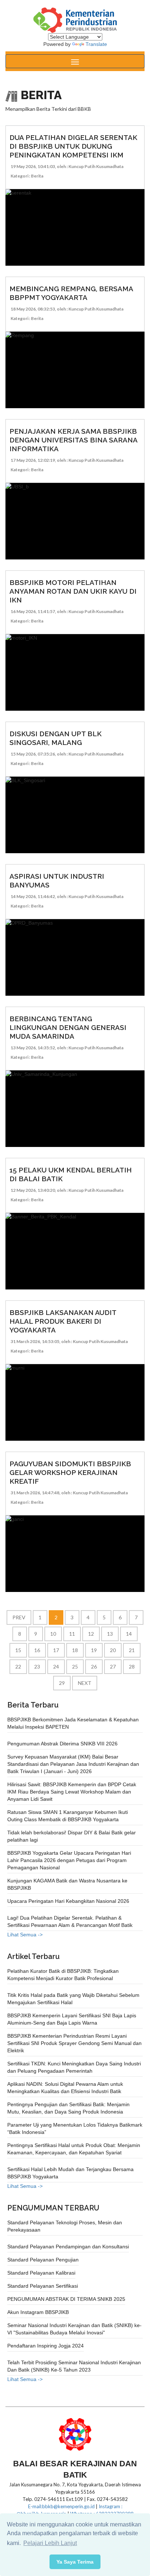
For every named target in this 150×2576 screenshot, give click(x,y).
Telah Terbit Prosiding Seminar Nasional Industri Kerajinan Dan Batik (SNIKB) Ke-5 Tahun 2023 (74, 2366)
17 (56, 1650)
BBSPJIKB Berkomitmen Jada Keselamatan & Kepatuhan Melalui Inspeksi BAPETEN (73, 1723)
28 (132, 1666)
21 (132, 1650)
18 (75, 1650)
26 (94, 1666)
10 (53, 1634)
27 (113, 1666)
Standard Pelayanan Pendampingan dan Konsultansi (68, 2247)
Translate (96, 44)
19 (94, 1650)
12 (91, 1634)
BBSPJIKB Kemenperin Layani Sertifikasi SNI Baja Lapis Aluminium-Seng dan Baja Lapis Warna (72, 2019)
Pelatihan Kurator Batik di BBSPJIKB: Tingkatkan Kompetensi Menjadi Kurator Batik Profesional (63, 1975)
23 (37, 1666)
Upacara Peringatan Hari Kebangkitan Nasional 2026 (68, 1901)
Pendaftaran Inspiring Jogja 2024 (46, 2346)
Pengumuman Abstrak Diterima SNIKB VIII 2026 (62, 1744)
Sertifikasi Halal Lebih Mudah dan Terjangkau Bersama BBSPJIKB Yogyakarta (70, 2173)
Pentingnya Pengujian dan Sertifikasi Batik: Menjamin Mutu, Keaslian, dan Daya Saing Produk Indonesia (68, 2108)
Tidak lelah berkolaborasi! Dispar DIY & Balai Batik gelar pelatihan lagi (72, 1836)
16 (37, 1650)
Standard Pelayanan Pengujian (43, 2260)
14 (129, 1634)
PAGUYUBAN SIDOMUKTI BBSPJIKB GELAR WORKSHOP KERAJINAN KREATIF (70, 1472)
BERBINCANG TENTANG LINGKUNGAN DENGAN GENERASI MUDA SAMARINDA (68, 1027)
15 (18, 1650)
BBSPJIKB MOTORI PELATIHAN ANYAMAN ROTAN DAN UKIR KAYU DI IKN (73, 591)
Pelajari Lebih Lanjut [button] (50, 2543)
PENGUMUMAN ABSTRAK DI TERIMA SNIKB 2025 (66, 2299)
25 (75, 1666)
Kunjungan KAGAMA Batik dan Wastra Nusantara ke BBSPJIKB (67, 1884)
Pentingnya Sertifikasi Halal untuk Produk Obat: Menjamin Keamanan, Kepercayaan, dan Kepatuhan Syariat (74, 2149)
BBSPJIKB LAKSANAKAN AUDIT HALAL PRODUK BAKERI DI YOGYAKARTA (63, 1321)
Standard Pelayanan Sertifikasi (43, 2286)
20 (113, 1650)
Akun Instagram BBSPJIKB (38, 2312)
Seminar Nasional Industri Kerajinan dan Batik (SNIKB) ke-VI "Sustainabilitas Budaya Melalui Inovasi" (74, 2329)
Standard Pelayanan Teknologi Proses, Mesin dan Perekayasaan (65, 2226)
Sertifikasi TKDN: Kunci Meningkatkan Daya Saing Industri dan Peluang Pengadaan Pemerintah (74, 2067)
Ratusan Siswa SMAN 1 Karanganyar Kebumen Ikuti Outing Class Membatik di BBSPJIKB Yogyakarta (68, 1816)
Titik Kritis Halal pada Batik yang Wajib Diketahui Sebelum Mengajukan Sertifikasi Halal (73, 1999)
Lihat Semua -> (25, 1935)
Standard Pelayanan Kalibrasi (41, 2273)
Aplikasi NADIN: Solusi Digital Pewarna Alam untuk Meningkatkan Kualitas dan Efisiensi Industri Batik (65, 2088)
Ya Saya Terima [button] (75, 2562)
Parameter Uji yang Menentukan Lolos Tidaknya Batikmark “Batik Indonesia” (75, 2128)
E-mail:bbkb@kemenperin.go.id (61, 2506)
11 (72, 1634)
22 (18, 1666)
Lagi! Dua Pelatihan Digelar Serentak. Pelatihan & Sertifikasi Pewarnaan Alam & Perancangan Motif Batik (70, 1921)
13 (110, 1634)
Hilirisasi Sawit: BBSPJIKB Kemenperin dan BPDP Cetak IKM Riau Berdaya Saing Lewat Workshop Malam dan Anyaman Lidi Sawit (72, 1792)
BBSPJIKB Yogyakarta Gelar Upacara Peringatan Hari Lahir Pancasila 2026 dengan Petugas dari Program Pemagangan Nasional (69, 1860)
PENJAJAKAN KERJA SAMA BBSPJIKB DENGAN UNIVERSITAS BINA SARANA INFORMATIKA (73, 440)
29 (62, 1683)
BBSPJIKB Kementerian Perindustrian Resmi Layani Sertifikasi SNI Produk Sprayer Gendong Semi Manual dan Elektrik (74, 2043)
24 (56, 1666)
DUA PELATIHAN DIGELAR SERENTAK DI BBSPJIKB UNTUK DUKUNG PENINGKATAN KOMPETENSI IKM (73, 146)
